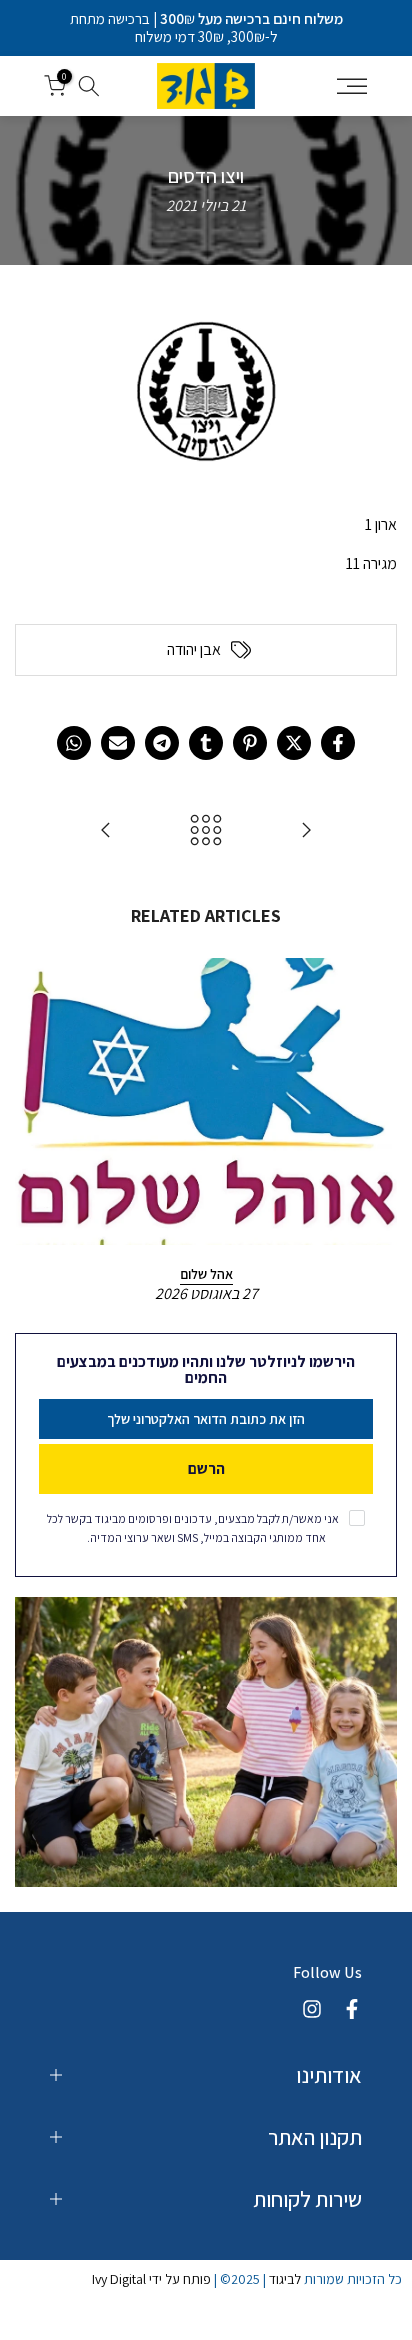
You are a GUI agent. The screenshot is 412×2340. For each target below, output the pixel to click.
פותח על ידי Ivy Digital (151, 2279)
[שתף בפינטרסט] (250, 743)
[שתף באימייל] (118, 743)
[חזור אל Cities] (206, 831)
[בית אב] (306, 831)
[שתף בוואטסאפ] (74, 743)
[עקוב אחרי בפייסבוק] (352, 2009)
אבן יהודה (194, 650)
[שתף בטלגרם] (162, 743)
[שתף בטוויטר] (294, 743)
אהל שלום (206, 1273)
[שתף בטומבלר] (206, 743)
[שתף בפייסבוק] (338, 743)
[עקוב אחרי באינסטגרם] (312, 2009)
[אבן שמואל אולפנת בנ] (106, 831)
